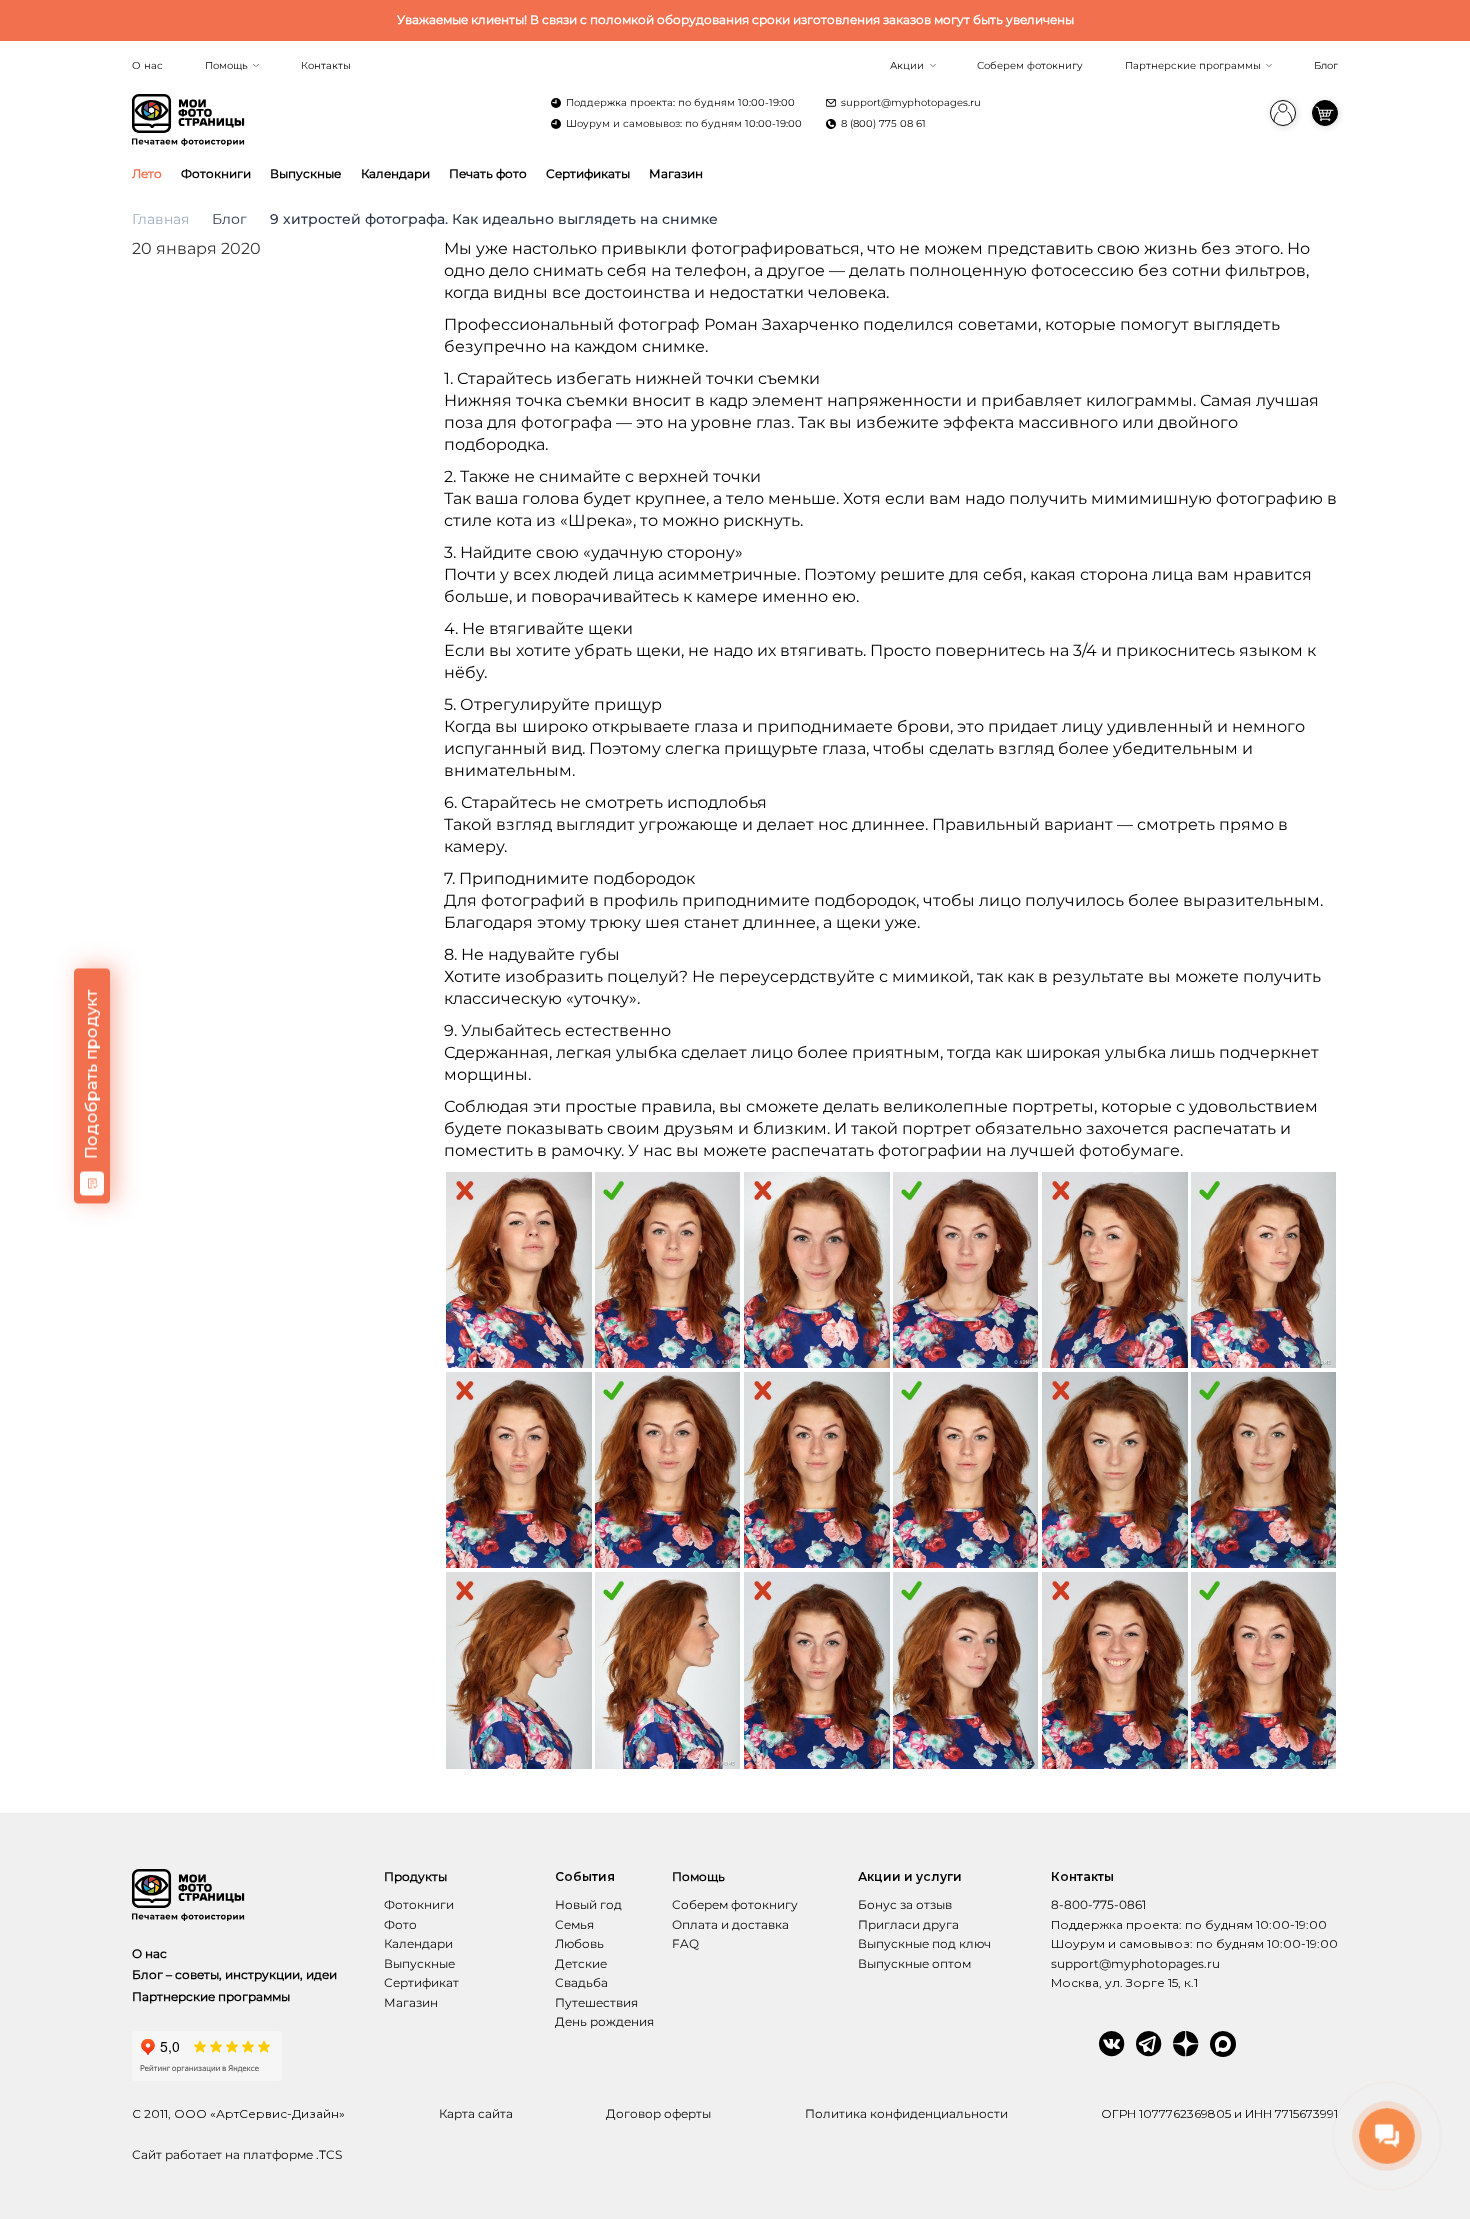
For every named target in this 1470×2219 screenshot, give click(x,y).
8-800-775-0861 (1098, 1904)
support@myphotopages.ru (911, 102)
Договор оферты (658, 2113)
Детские (581, 1963)
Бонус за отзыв (905, 1904)
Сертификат (421, 1982)
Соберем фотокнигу (1030, 65)
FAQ (685, 1943)
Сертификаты (588, 173)
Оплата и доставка (730, 1924)
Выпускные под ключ (924, 1943)
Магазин (676, 173)
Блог (1326, 65)
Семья (574, 1924)
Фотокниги (216, 173)
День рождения (604, 2021)
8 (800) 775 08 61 (883, 123)
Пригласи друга (908, 1924)
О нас (147, 65)
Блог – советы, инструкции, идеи (234, 1974)
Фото (400, 1924)
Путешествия (596, 2002)
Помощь (226, 65)
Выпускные (305, 173)
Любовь (579, 1943)
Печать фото (488, 173)
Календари (395, 173)
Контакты (326, 65)
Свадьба (581, 1982)
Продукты (415, 1876)
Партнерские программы (1193, 65)
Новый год (588, 1904)
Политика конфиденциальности (906, 2113)
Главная (160, 219)
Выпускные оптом (914, 1963)
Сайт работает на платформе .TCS (237, 2154)
